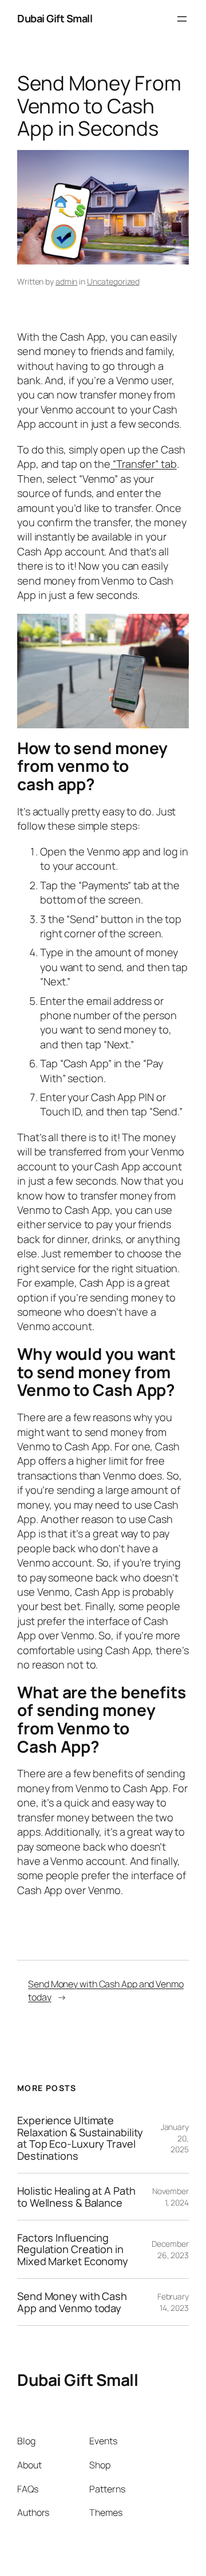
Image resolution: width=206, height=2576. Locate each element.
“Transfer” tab (144, 464)
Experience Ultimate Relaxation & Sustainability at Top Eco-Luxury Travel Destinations (80, 2138)
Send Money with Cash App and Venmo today (72, 2302)
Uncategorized (113, 281)
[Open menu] (182, 19)
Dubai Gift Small (55, 18)
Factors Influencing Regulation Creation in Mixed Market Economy (73, 2249)
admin (67, 281)
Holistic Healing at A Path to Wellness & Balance (76, 2197)
